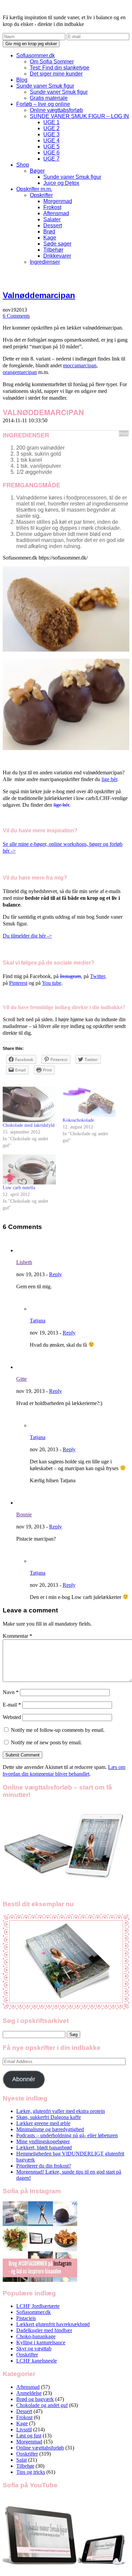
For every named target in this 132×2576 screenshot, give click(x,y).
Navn (11, 1692)
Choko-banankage (36, 2336)
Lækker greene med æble (43, 2123)
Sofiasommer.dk (36, 55)
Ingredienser (45, 262)
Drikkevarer (57, 256)
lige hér (109, 779)
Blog (22, 80)
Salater (52, 219)
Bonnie (24, 1514)
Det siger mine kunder (56, 74)
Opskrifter (41, 195)
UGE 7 (51, 159)
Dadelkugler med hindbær (44, 2330)
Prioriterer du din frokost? (44, 2166)
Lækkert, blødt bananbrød (44, 2148)
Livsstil (24, 2429)
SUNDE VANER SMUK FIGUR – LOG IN (79, 116)
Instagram (70, 976)
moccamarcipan (80, 365)
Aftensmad (56, 213)
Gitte (21, 1379)
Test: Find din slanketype (60, 68)
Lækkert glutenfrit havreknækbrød (53, 2324)
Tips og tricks (31, 2472)
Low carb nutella (19, 1188)
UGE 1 (51, 122)
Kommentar (17, 1636)
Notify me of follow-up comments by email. (58, 1730)
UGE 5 (51, 147)
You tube (52, 983)
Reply (56, 1274)
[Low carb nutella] (29, 1170)
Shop (23, 165)
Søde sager (57, 244)
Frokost (52, 207)
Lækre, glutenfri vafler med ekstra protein (61, 2111)
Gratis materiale (49, 98)
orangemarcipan (20, 372)
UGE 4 (51, 140)
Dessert (53, 225)
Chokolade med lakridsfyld (29, 1125)
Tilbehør (53, 250)
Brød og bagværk (35, 2399)
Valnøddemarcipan (39, 295)
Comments (16, 316)
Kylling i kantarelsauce (41, 2342)
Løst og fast (29, 2436)
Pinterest (18, 983)
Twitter (97, 976)
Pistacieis (26, 2318)
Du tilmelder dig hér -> (27, 936)
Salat (21, 2460)
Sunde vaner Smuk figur (45, 86)
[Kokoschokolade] (89, 1102)
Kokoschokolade (78, 1120)
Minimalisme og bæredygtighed (50, 2129)
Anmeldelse (29, 2393)
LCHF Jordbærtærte (38, 2306)
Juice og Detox (61, 183)
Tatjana (38, 1321)
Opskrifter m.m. (34, 189)
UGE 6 (51, 153)
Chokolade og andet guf (42, 2405)
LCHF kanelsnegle (37, 2361)
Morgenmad (58, 201)
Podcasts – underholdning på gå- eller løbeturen (67, 2135)
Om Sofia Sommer (52, 62)
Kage (50, 238)
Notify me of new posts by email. (46, 1742)
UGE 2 (51, 128)
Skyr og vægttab (34, 2349)
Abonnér (24, 2079)
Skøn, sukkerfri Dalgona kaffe (49, 2117)
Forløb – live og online (43, 104)
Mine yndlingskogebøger (43, 2141)
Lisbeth (24, 1262)
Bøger (37, 171)
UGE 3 (51, 134)
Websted (12, 1717)
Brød (49, 232)
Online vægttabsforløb (56, 110)
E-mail (12, 1705)
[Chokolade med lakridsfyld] (29, 1104)
